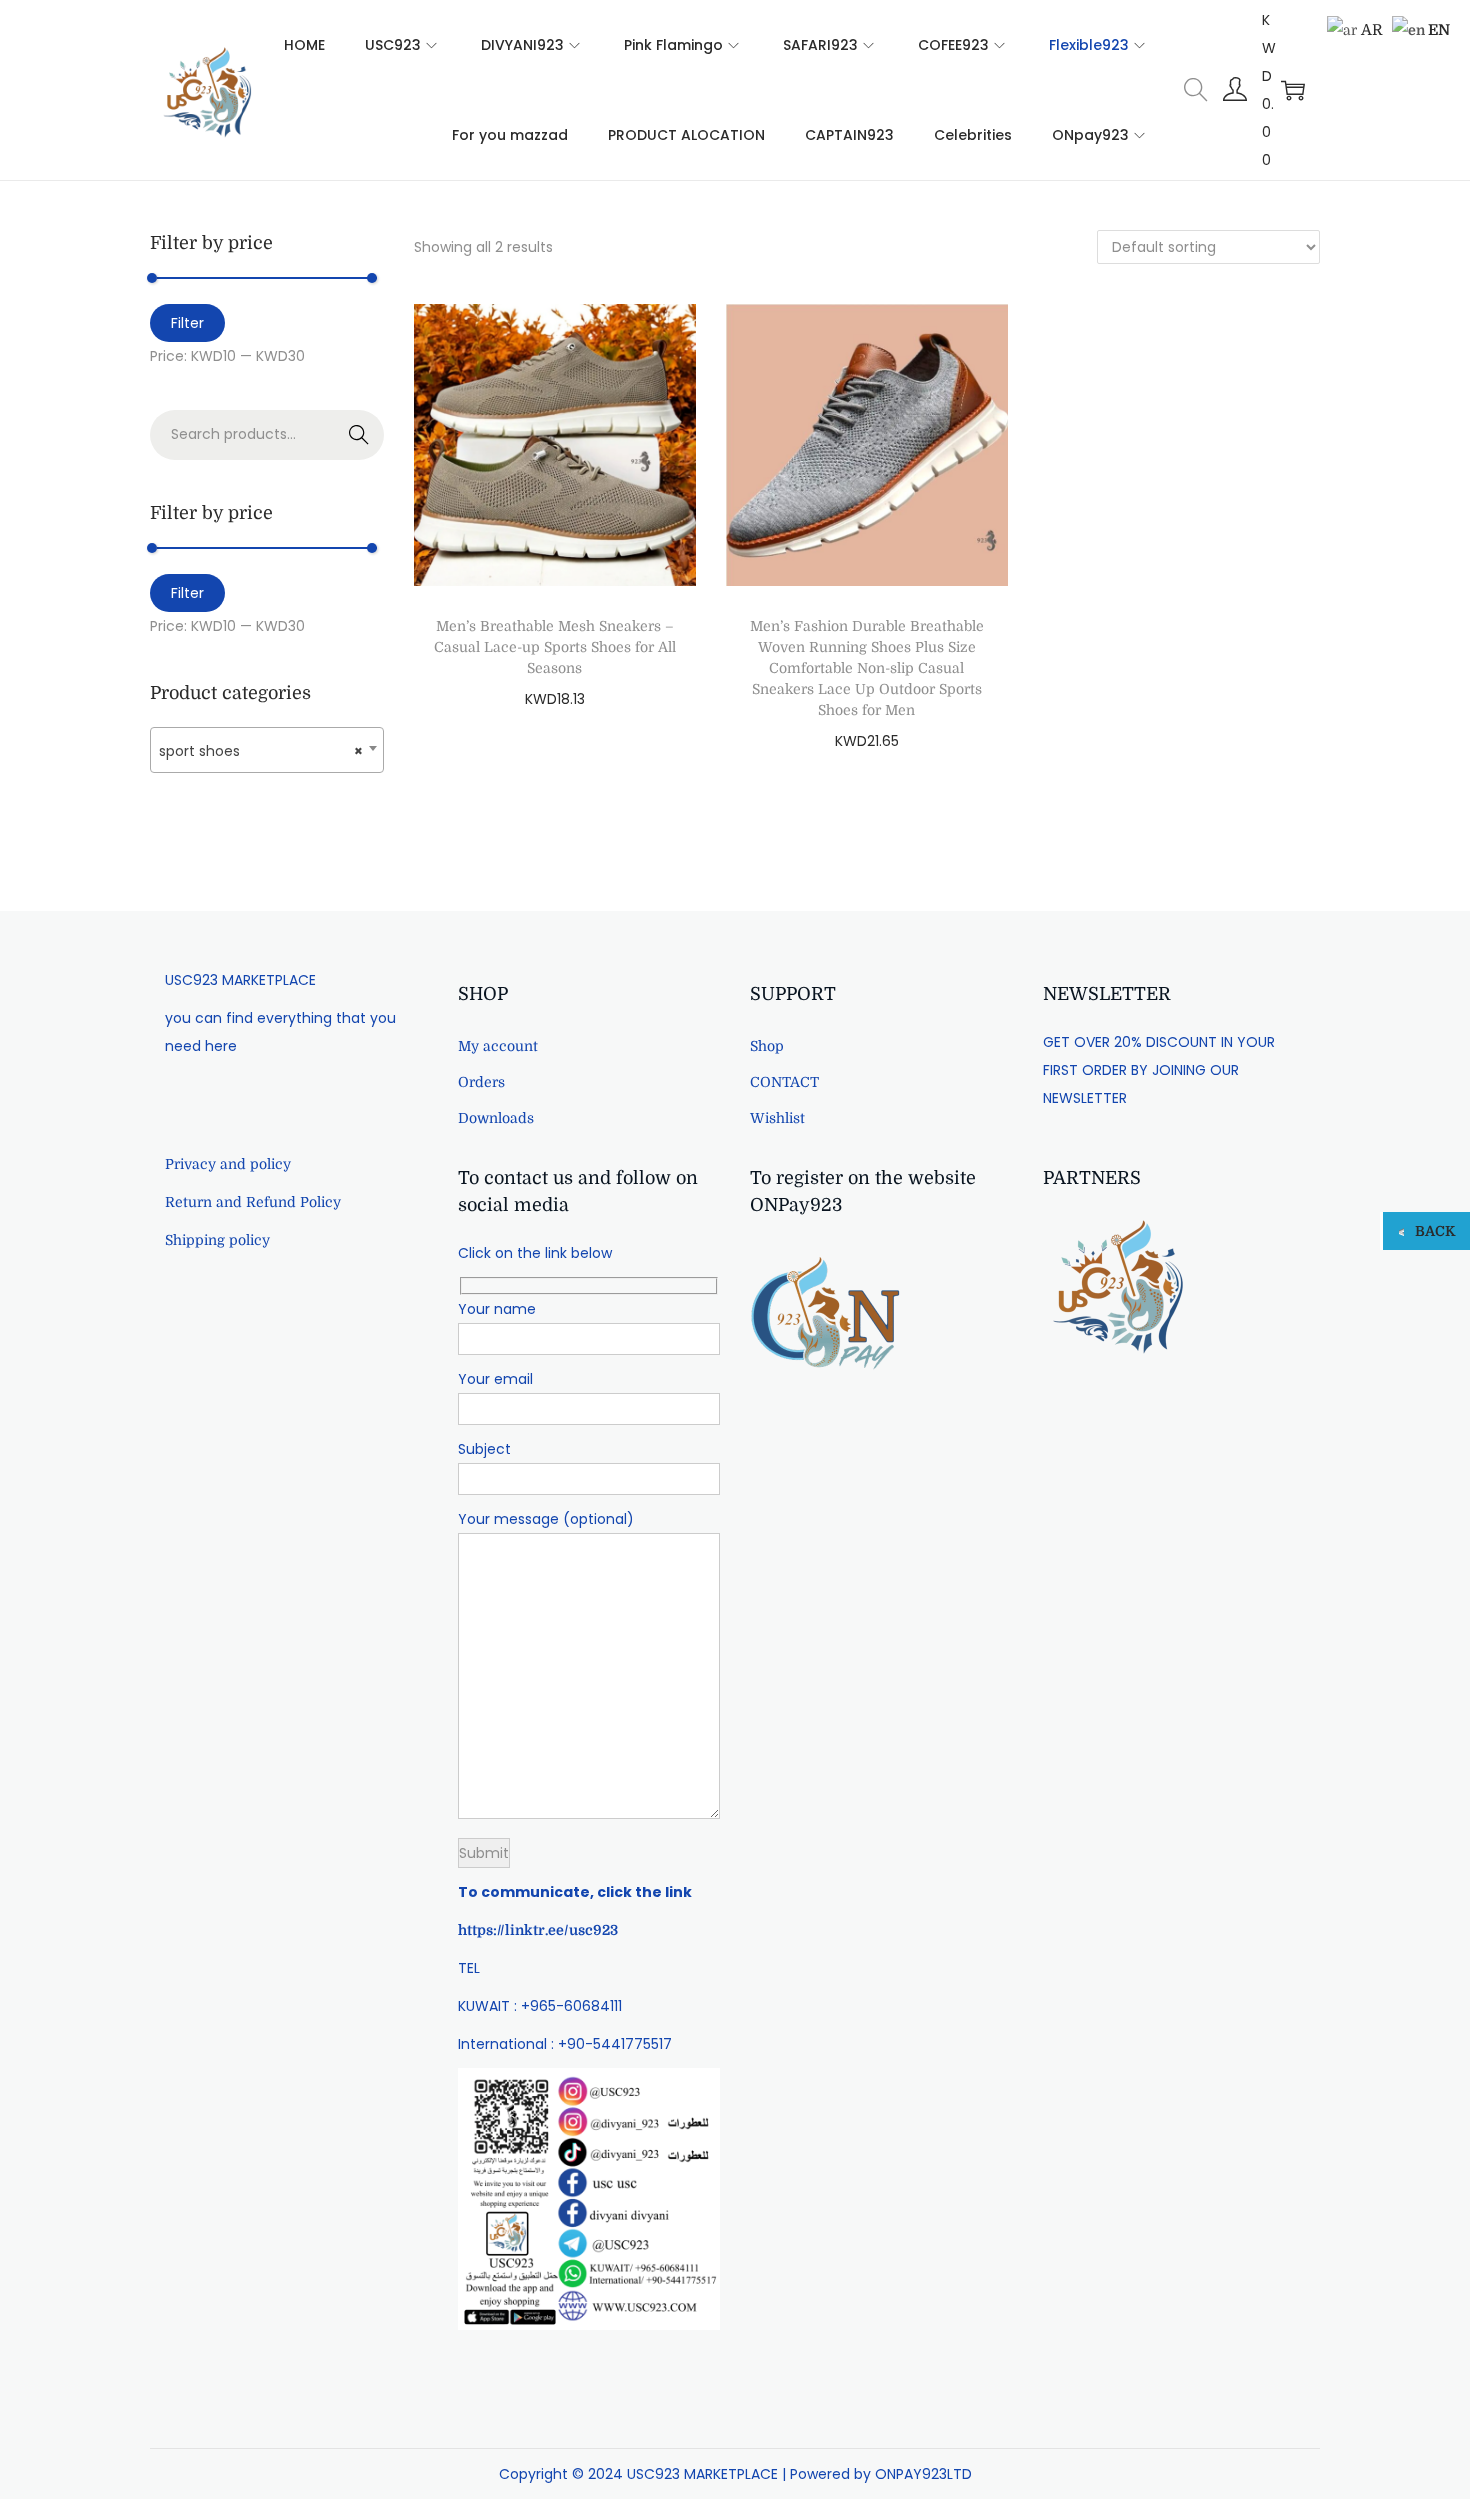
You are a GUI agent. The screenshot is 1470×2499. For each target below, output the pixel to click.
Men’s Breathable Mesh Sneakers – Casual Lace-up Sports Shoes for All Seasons (555, 647)
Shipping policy (217, 1240)
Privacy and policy (228, 1164)
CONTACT (784, 1082)
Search (359, 435)
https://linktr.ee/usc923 (538, 1930)
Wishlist (777, 1118)
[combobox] (267, 750)
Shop (767, 1046)
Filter (187, 323)
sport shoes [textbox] (261, 751)
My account (498, 1046)
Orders (481, 1082)
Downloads (496, 1118)
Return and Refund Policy (253, 1202)
